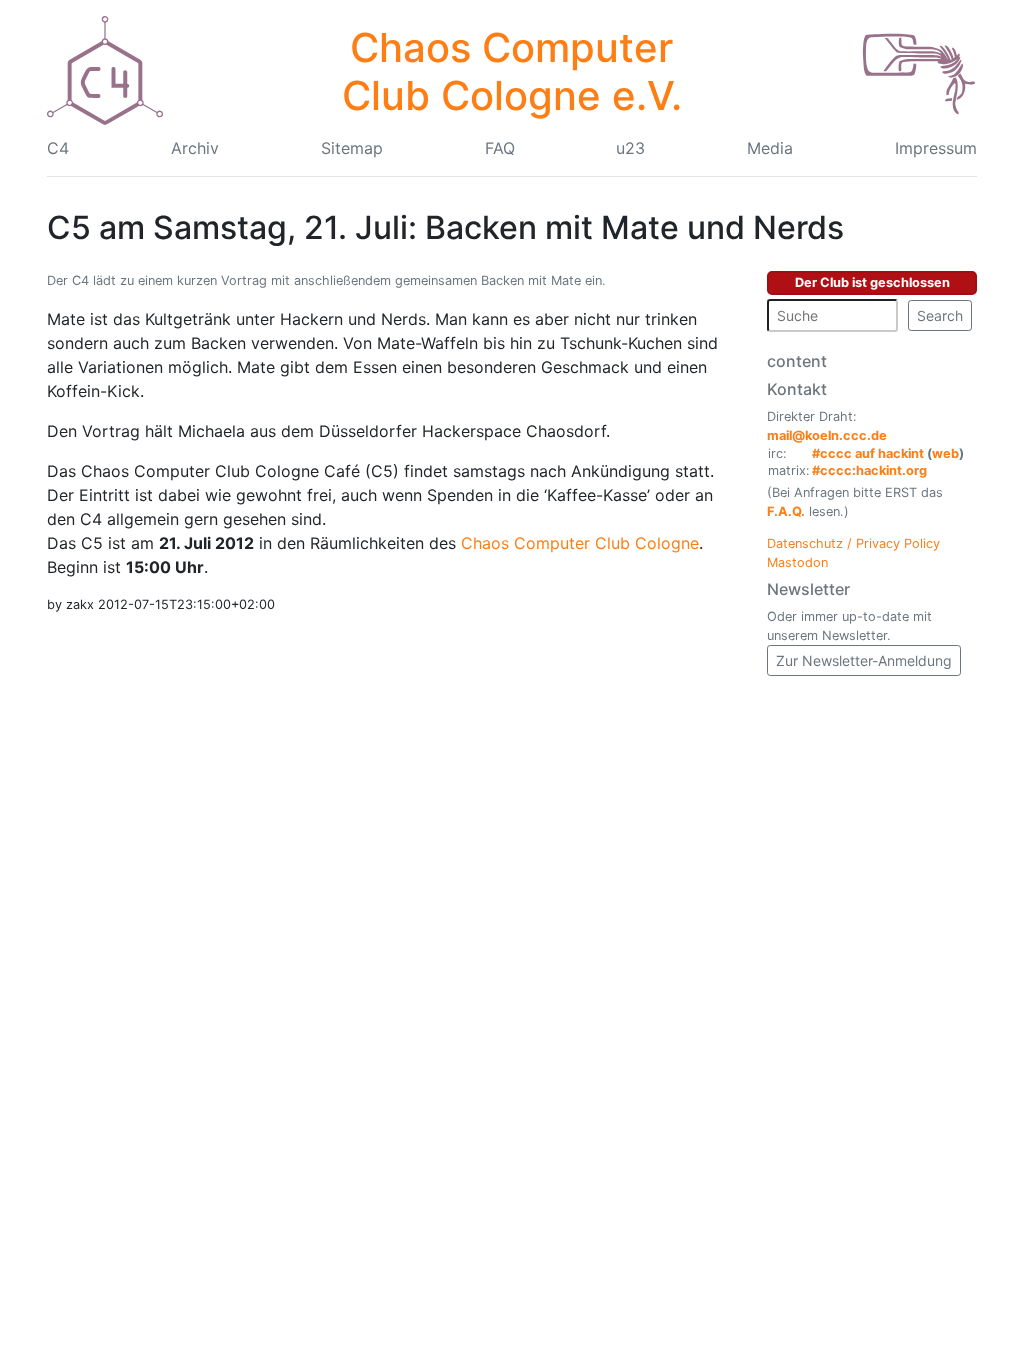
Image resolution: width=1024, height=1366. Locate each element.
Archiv (195, 148)
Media (770, 148)
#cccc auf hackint (868, 453)
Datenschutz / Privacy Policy (853, 543)
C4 (58, 148)
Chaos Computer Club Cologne (580, 543)
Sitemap (352, 148)
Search (940, 315)
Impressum (936, 148)
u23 (630, 148)
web (945, 453)
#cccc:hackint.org (869, 470)
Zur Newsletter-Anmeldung (864, 660)
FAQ (500, 148)
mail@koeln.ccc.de (827, 435)
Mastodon (797, 562)
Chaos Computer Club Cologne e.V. (512, 71)
